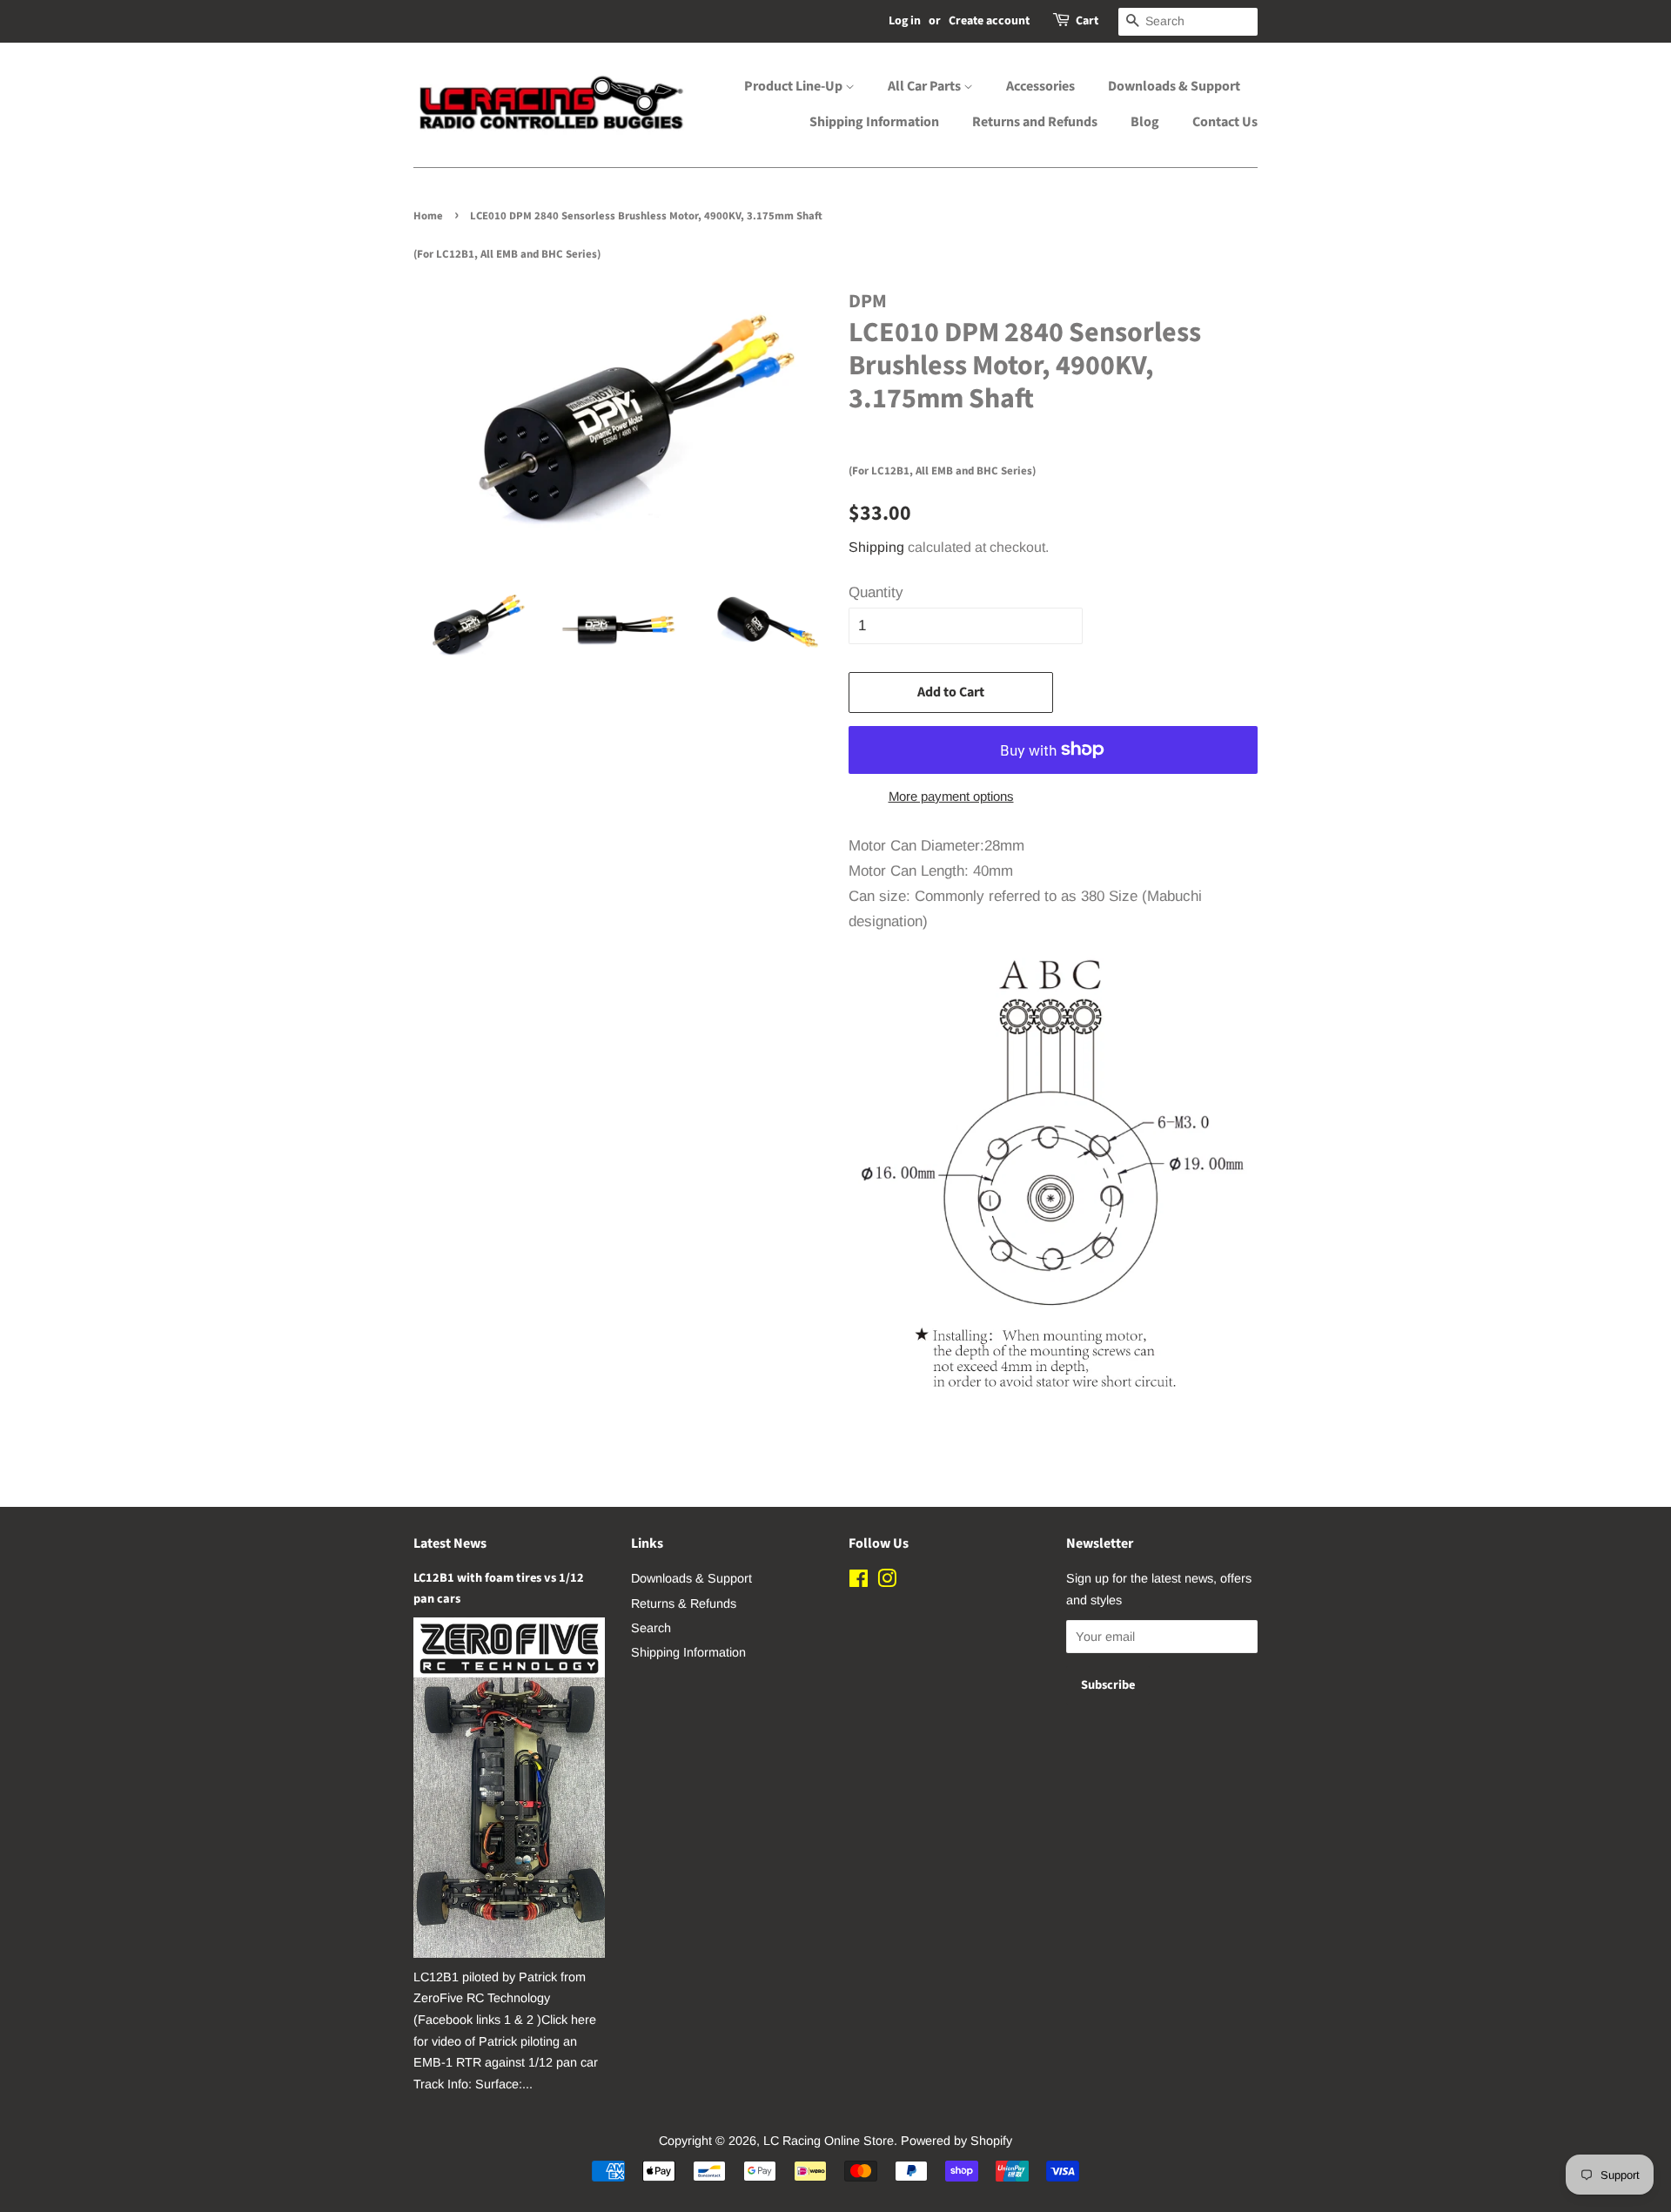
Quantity (876, 592)
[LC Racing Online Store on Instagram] (887, 1582)
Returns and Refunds (1035, 122)
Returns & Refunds (684, 1604)
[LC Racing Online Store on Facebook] (859, 1582)
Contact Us (1225, 122)
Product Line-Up (795, 86)
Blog (1145, 122)
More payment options (951, 796)
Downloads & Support (1174, 86)
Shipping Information (874, 122)
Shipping (876, 547)
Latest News (450, 1543)
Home (428, 216)
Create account (989, 21)
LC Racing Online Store (829, 2141)
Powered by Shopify (956, 2141)
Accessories (1040, 86)
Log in (905, 21)
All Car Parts (926, 86)
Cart (1087, 21)
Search (651, 1628)
